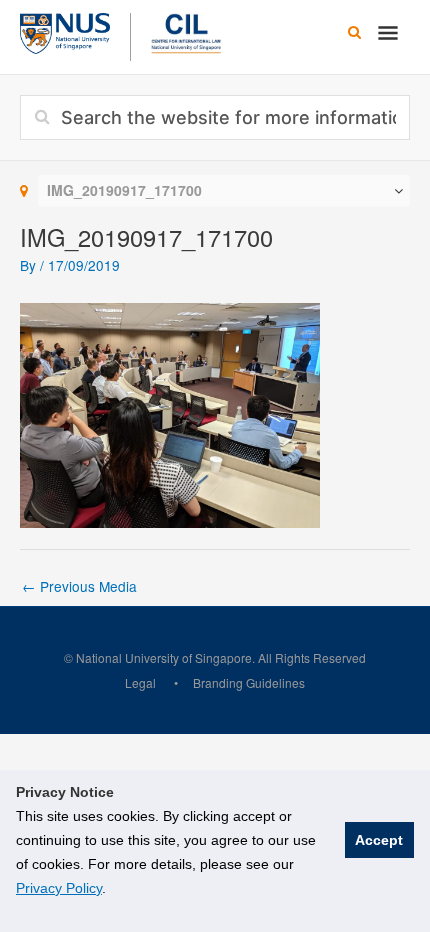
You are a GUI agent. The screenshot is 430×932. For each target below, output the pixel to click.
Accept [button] (379, 840)
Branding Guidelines (249, 682)
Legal (140, 682)
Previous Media (79, 586)
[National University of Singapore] (65, 31)
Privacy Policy (59, 888)
